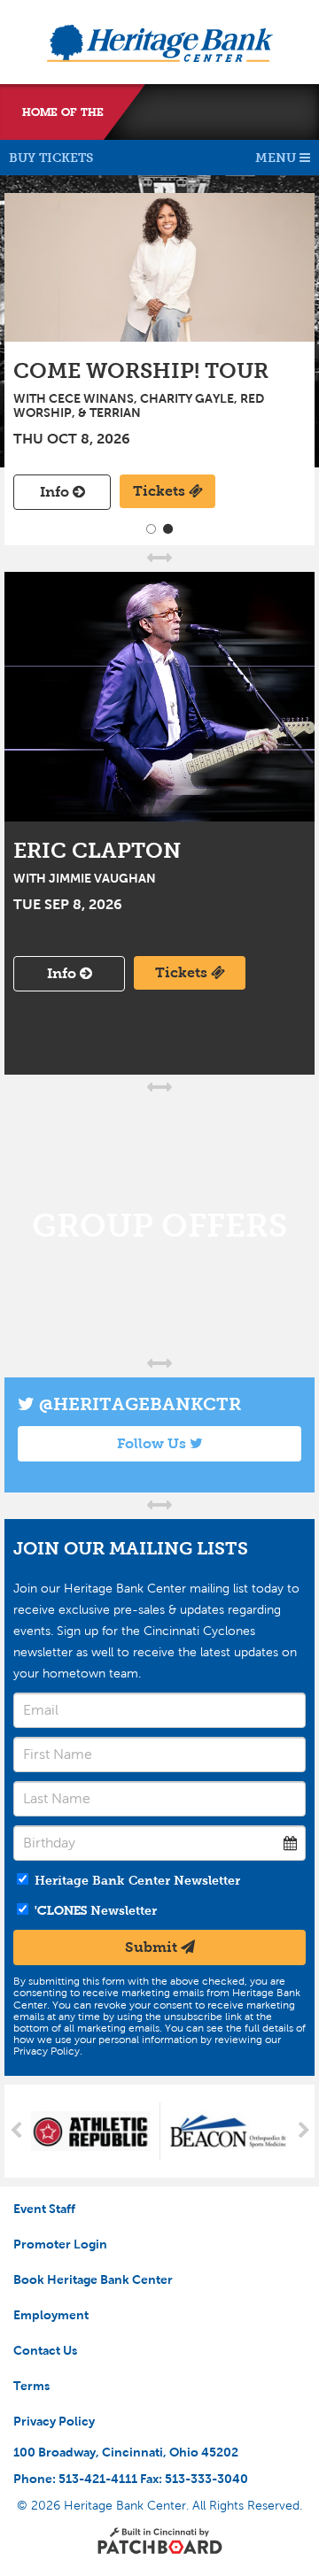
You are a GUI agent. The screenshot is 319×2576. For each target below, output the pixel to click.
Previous (16, 2131)
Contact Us (45, 2350)
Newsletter (96, 1910)
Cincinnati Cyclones (213, 112)
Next (303, 2131)
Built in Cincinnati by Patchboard (160, 2541)
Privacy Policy (54, 2421)
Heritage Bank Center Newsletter (136, 1880)
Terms (31, 2386)
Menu (277, 158)
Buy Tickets (51, 158)
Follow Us (153, 1443)
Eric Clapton (159, 697)
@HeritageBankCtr (138, 1404)
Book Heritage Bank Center (93, 2279)
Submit (153, 1947)
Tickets (161, 491)
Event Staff (44, 2209)
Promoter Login (60, 2244)
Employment (51, 2315)
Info (56, 492)
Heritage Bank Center (160, 43)
